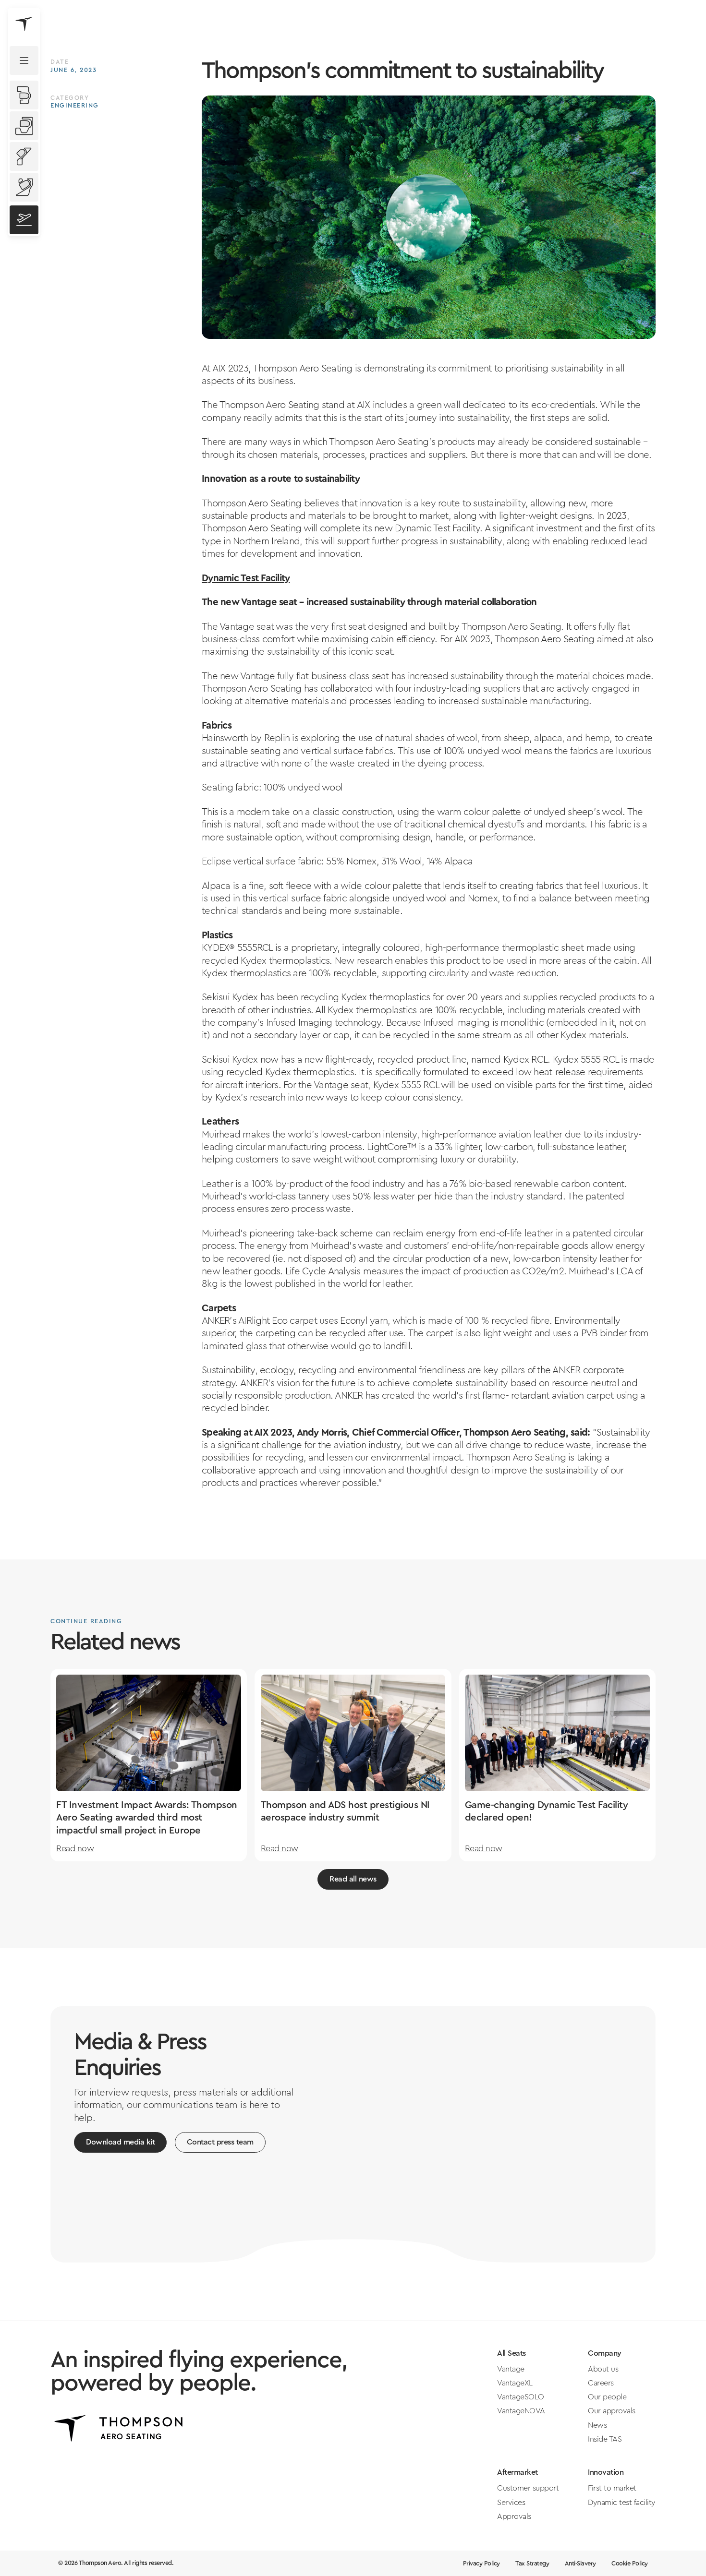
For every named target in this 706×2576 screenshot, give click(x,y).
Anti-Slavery (580, 2564)
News (597, 2425)
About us (603, 2369)
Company (605, 2353)
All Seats (511, 2353)
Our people (607, 2397)
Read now (75, 1849)
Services (511, 2503)
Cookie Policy (630, 2564)
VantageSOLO (521, 2397)
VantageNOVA (521, 2411)
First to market (612, 2488)
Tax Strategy (532, 2564)
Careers (601, 2383)
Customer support (528, 2488)
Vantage (511, 2369)
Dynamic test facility (622, 2503)
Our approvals (612, 2411)
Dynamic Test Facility (246, 578)
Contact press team (220, 2142)
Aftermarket (517, 2472)
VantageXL (515, 2383)
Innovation (606, 2472)
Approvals (514, 2516)
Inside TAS (605, 2439)
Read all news (353, 1879)
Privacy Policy (481, 2564)
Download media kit (120, 2142)
